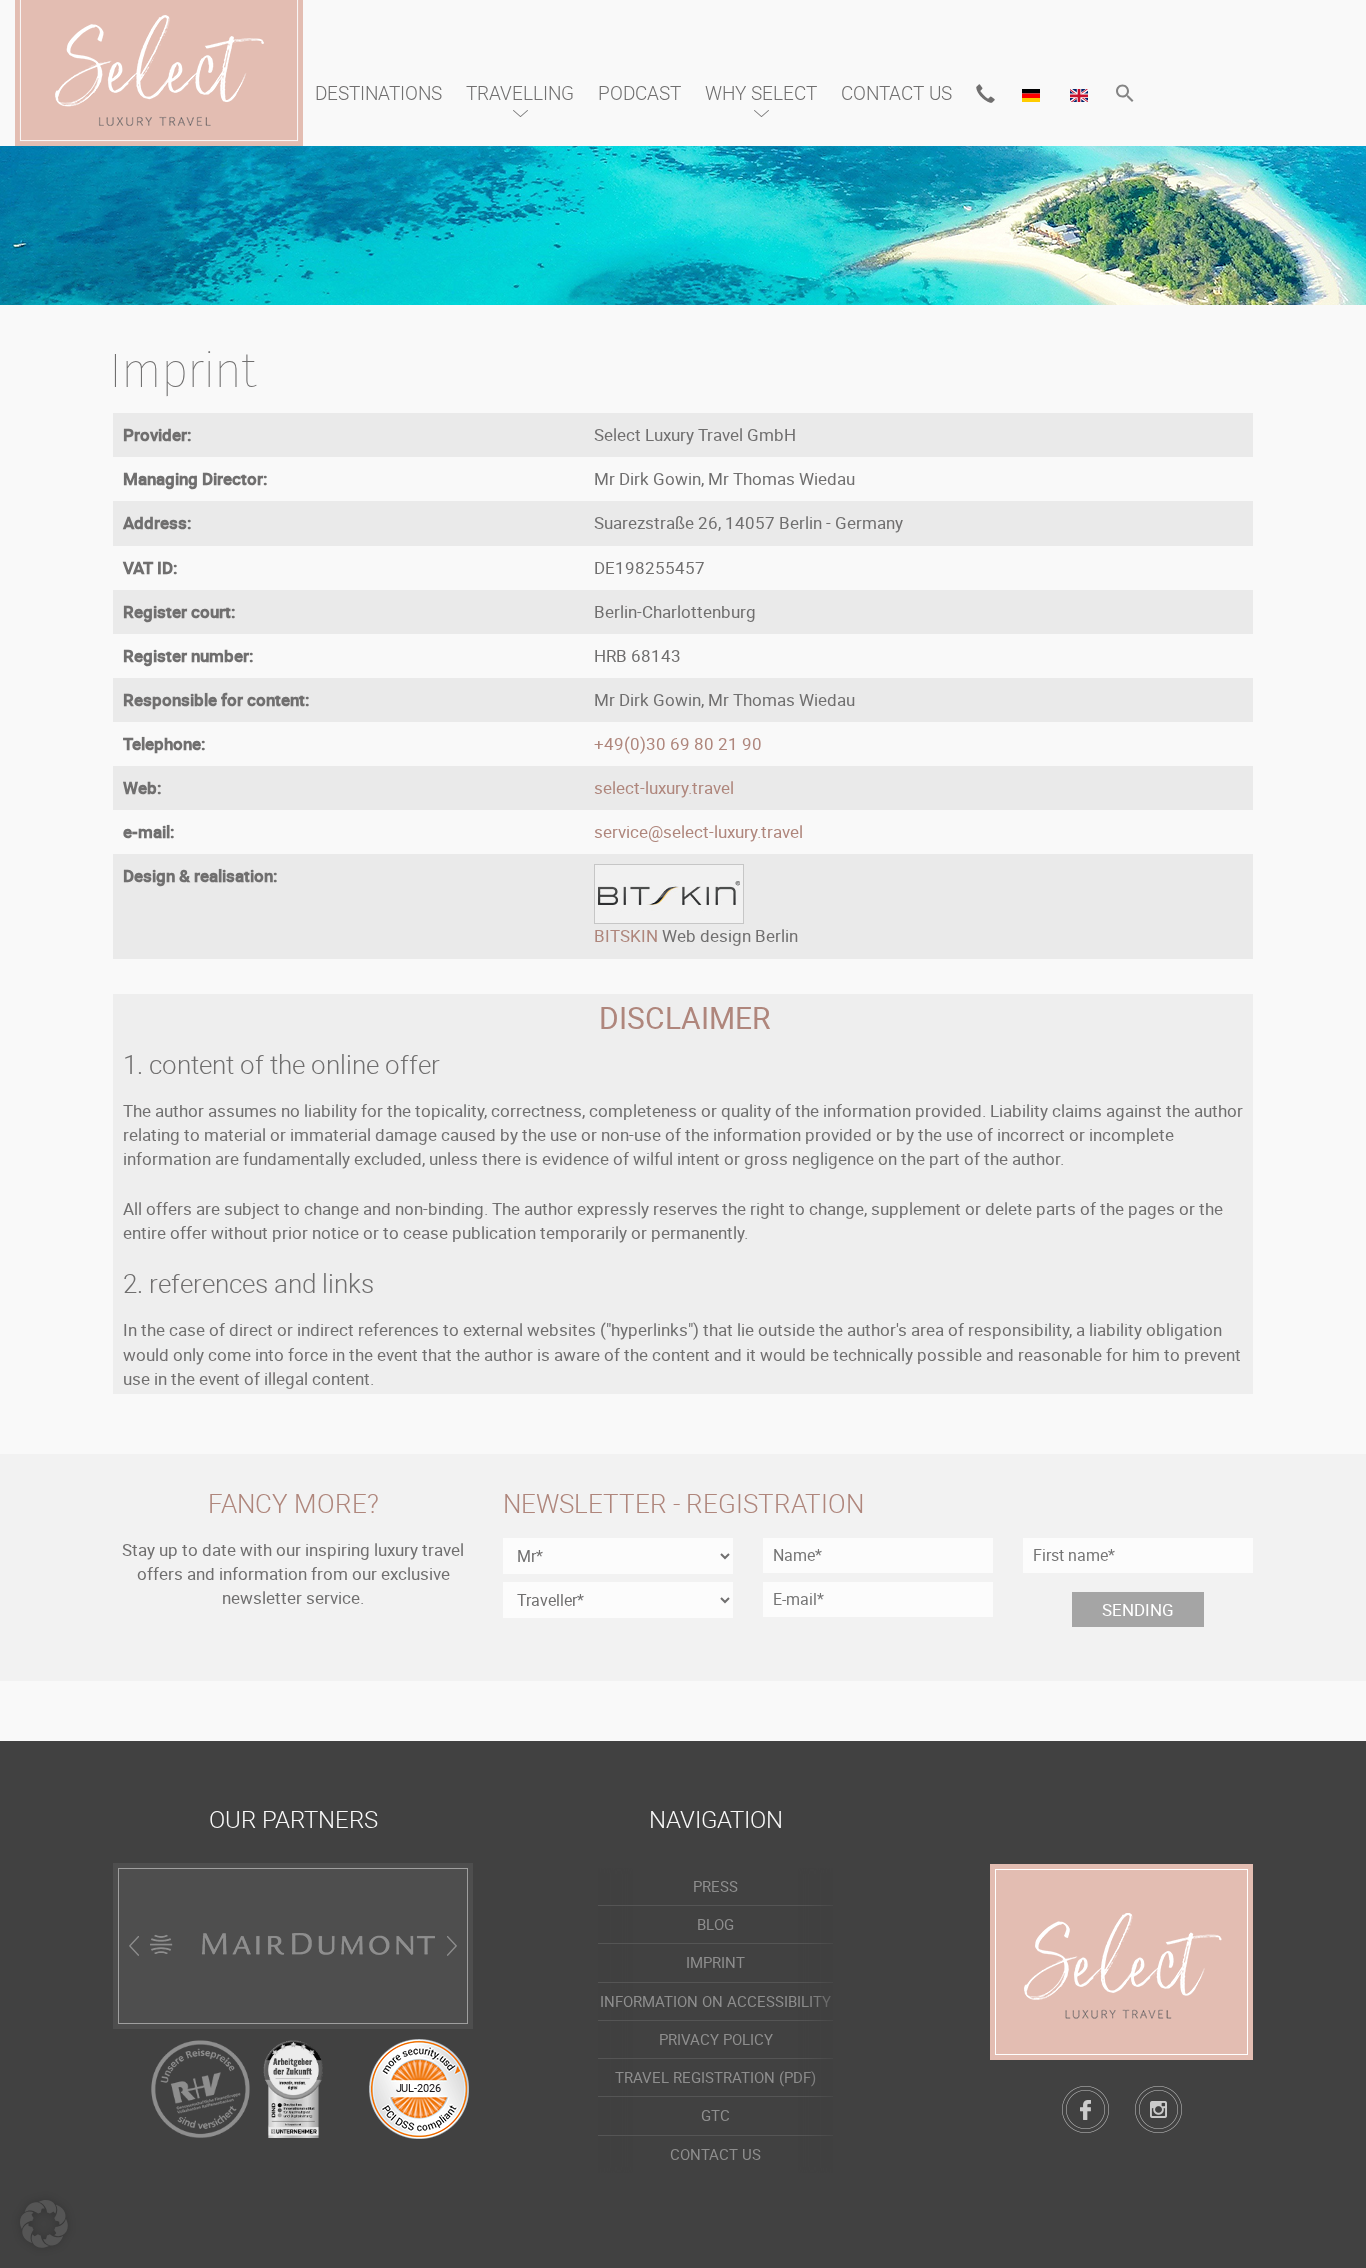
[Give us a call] (985, 94)
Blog (715, 1924)
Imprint (715, 1962)
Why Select (761, 93)
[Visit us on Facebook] (1085, 2109)
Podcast (639, 93)
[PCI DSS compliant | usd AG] (419, 2087)
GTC (715, 2115)
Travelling (520, 93)
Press (715, 1886)
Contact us (896, 93)
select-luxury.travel (664, 787)
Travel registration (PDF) (715, 2077)
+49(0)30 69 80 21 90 (678, 743)
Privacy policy (716, 2039)
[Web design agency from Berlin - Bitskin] (669, 892)
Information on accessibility (715, 2001)
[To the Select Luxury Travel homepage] (1121, 1962)
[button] (1125, 94)
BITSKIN (626, 935)
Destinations (378, 93)
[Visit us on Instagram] (1158, 2109)
